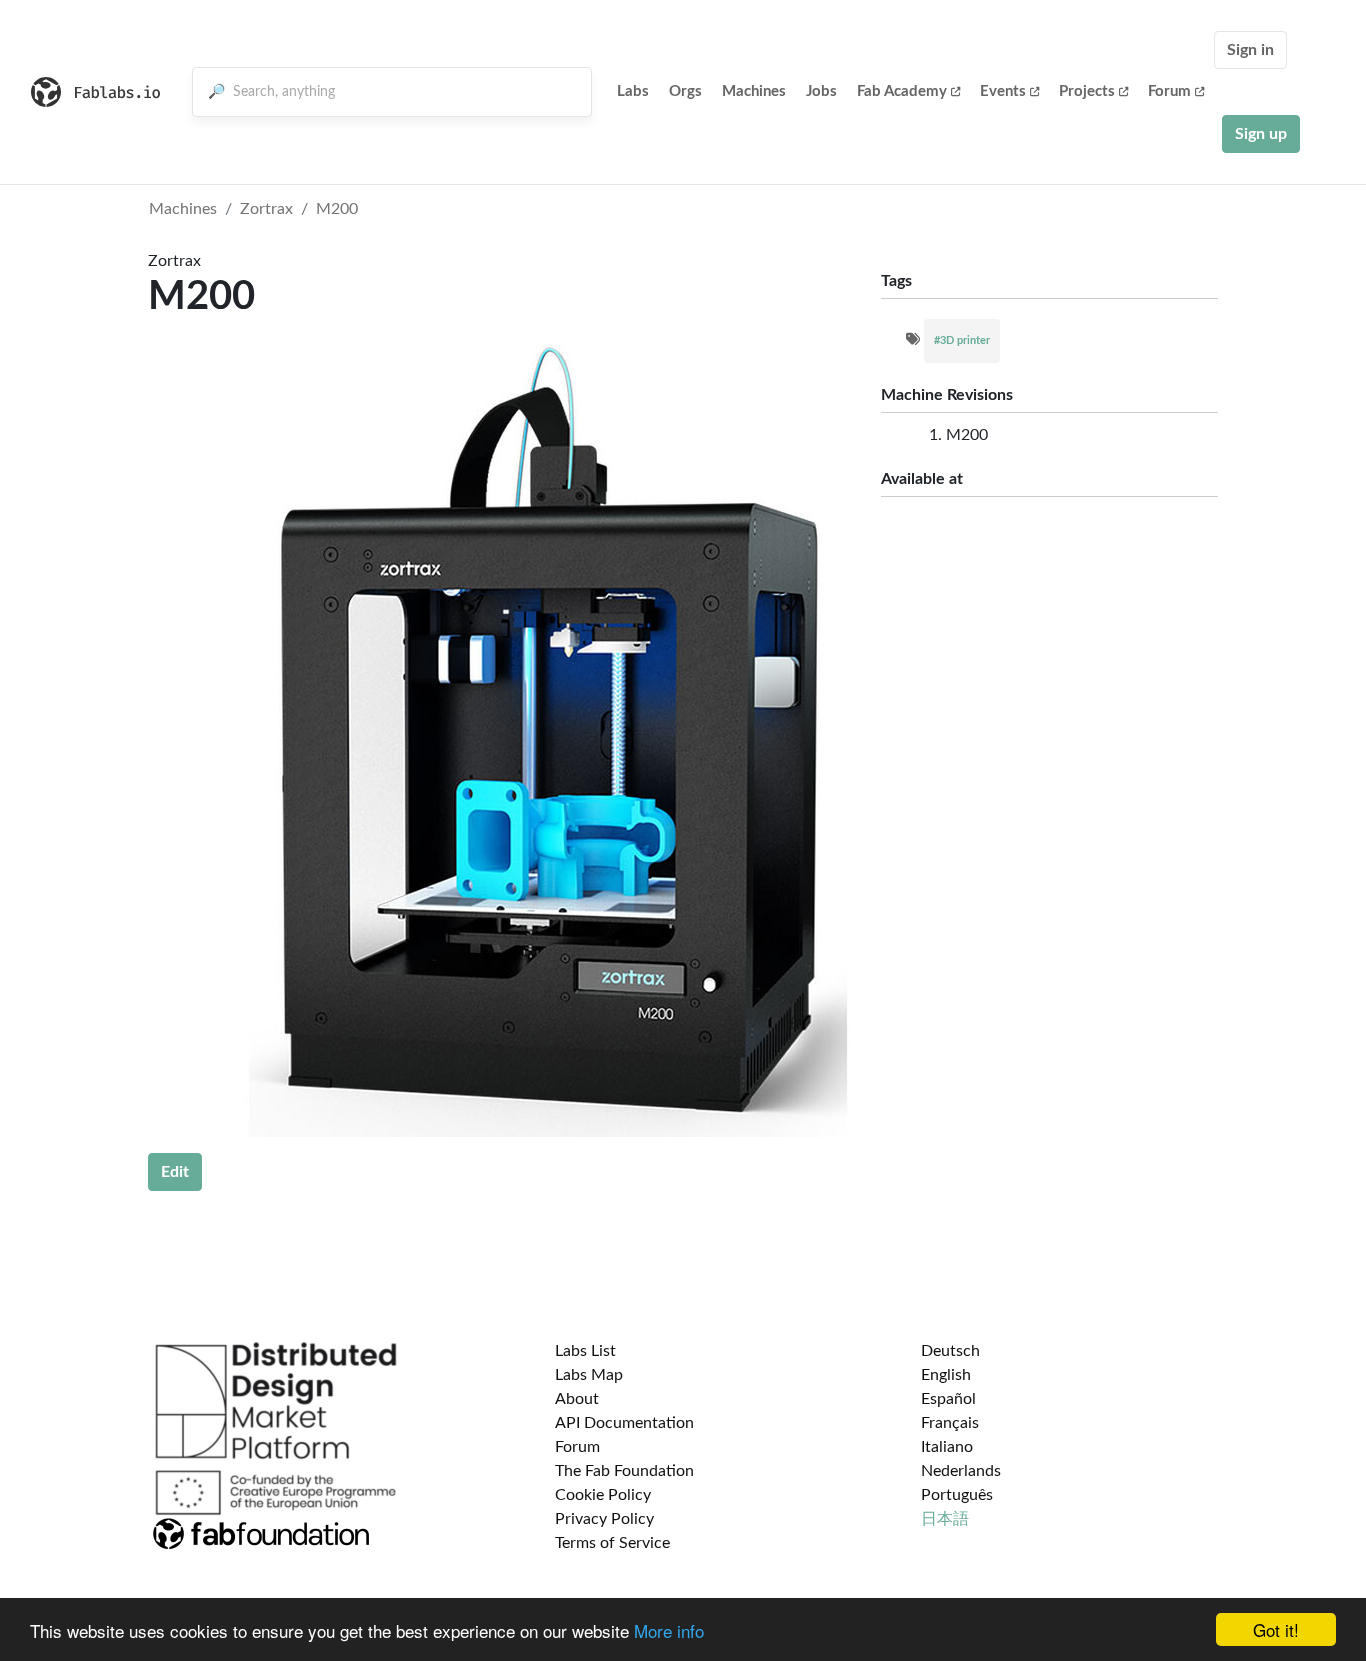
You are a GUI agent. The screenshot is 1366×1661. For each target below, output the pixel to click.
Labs (633, 91)
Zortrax (266, 209)
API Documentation (624, 1423)
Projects (1087, 91)
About (577, 1399)
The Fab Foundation (624, 1471)
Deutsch (950, 1351)
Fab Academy (902, 91)
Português (957, 1495)
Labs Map (589, 1375)
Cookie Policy (603, 1495)
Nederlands (961, 1471)
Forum (1169, 91)
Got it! (1276, 1629)
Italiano (947, 1447)
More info (669, 1630)
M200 (337, 209)
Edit (175, 1172)
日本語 (945, 1519)
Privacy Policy (604, 1519)
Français (950, 1423)
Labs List (585, 1351)
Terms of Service (612, 1543)
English (946, 1375)
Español (948, 1399)
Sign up (1261, 134)
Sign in (1250, 50)
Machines (754, 91)
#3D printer (962, 340)
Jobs (821, 91)
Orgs (685, 91)
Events (1003, 91)
